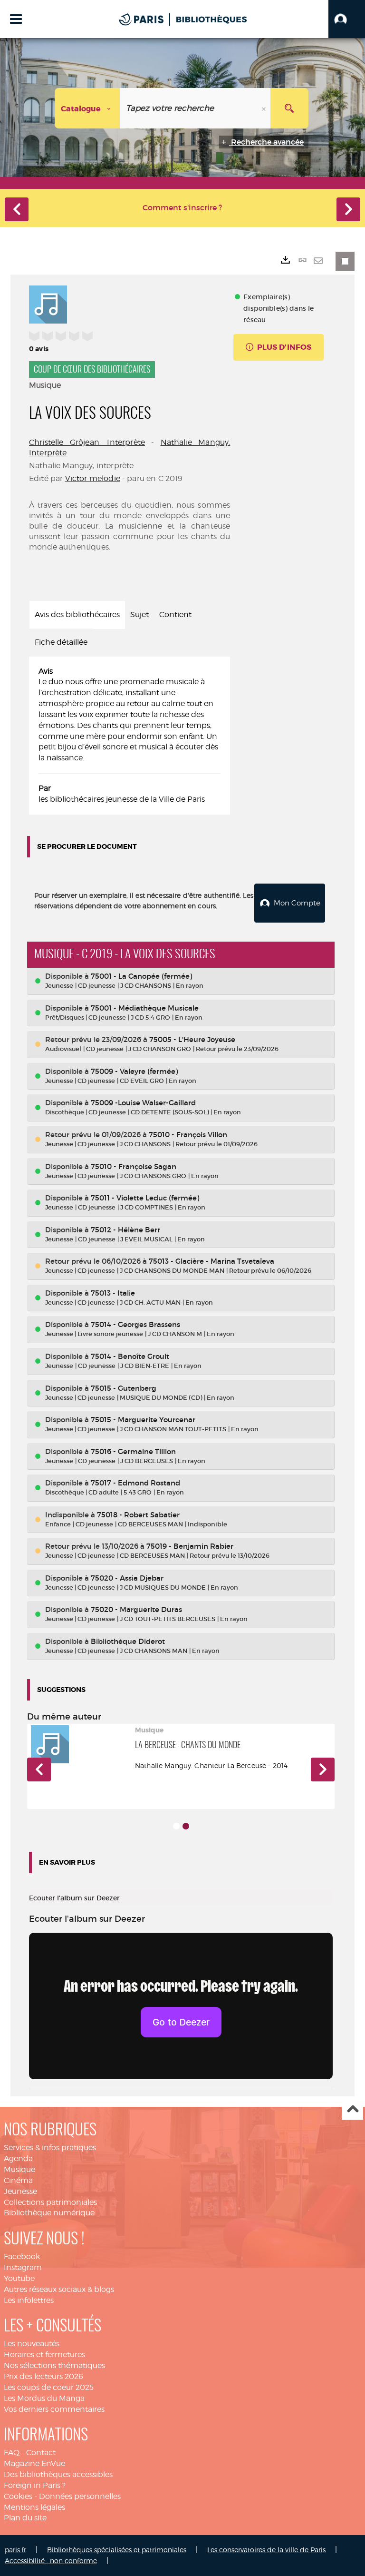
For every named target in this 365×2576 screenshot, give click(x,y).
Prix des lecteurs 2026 (43, 2376)
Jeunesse (20, 2191)
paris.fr (15, 2550)
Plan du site (25, 2518)
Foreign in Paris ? (35, 2485)
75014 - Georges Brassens (135, 1324)
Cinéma (18, 2180)
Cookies (18, 2496)
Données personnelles (80, 2496)
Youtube (19, 2278)
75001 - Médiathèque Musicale (145, 1008)
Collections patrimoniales (50, 2202)
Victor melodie (93, 478)
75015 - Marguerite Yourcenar (143, 1420)
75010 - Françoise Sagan (134, 1166)
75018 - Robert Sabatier (138, 1515)
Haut (352, 2109)
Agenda (18, 2158)
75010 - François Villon (188, 1135)
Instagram (23, 2267)
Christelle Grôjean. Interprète (87, 442)
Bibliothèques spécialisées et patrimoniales (117, 2550)
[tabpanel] (130, 736)
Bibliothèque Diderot (128, 1641)
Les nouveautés (32, 2344)
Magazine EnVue (34, 2463)
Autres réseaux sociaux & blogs (59, 2289)
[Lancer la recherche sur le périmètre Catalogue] (289, 108)
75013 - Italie (113, 1293)
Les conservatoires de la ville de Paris (266, 2550)
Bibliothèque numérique (49, 2213)
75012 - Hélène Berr (125, 1230)
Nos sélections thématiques (54, 2365)
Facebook (22, 2256)
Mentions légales (34, 2507)
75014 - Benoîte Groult (130, 1356)
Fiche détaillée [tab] (61, 642)
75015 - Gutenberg (124, 1388)
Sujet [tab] (139, 615)
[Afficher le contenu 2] (186, 1826)
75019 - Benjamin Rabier (190, 1546)
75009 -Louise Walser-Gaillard (143, 1103)
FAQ (12, 2453)
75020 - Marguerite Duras (136, 1609)
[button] (347, 19)
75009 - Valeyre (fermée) (134, 1071)
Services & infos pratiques (50, 2148)
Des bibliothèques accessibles (58, 2474)
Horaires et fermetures (44, 2355)
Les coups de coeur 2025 (49, 2387)
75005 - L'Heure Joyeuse (192, 1039)
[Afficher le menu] (16, 19)
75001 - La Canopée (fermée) (141, 976)
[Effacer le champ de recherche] (265, 108)
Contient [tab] (175, 615)
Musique (19, 2169)
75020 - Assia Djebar (127, 1578)
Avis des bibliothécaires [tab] (77, 615)
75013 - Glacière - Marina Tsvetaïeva (211, 1261)
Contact (41, 2453)
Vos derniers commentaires (54, 2409)
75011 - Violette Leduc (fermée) (145, 1198)
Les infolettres (29, 2300)
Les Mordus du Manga (44, 2398)
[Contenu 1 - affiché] (176, 1826)
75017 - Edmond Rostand (135, 1483)
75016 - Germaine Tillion (133, 1451)
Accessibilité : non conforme (51, 2561)
